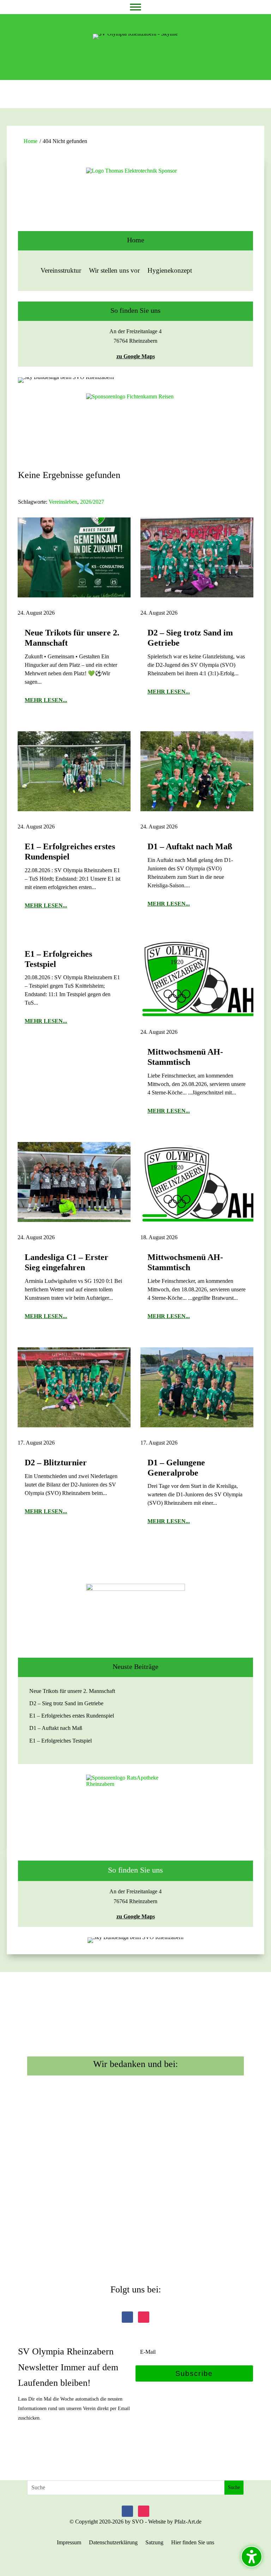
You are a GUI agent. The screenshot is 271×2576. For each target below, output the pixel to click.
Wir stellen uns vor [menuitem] (114, 270)
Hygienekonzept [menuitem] (170, 270)
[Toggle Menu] (135, 7)
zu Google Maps (136, 356)
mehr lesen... (46, 700)
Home (31, 141)
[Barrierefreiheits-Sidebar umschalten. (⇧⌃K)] (252, 2557)
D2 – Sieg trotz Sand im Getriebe (66, 1703)
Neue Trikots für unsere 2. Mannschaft (72, 1691)
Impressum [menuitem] (69, 2543)
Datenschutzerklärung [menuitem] (113, 2543)
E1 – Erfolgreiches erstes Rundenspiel (72, 1716)
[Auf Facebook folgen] (127, 2317)
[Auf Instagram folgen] (144, 2317)
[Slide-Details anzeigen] (135, 199)
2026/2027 (92, 502)
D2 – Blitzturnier (56, 1463)
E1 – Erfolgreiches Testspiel (61, 1741)
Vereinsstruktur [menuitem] (61, 270)
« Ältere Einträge (40, 1557)
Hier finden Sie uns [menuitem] (193, 2543)
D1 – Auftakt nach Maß (190, 846)
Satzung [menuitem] (154, 2543)
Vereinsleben (63, 502)
